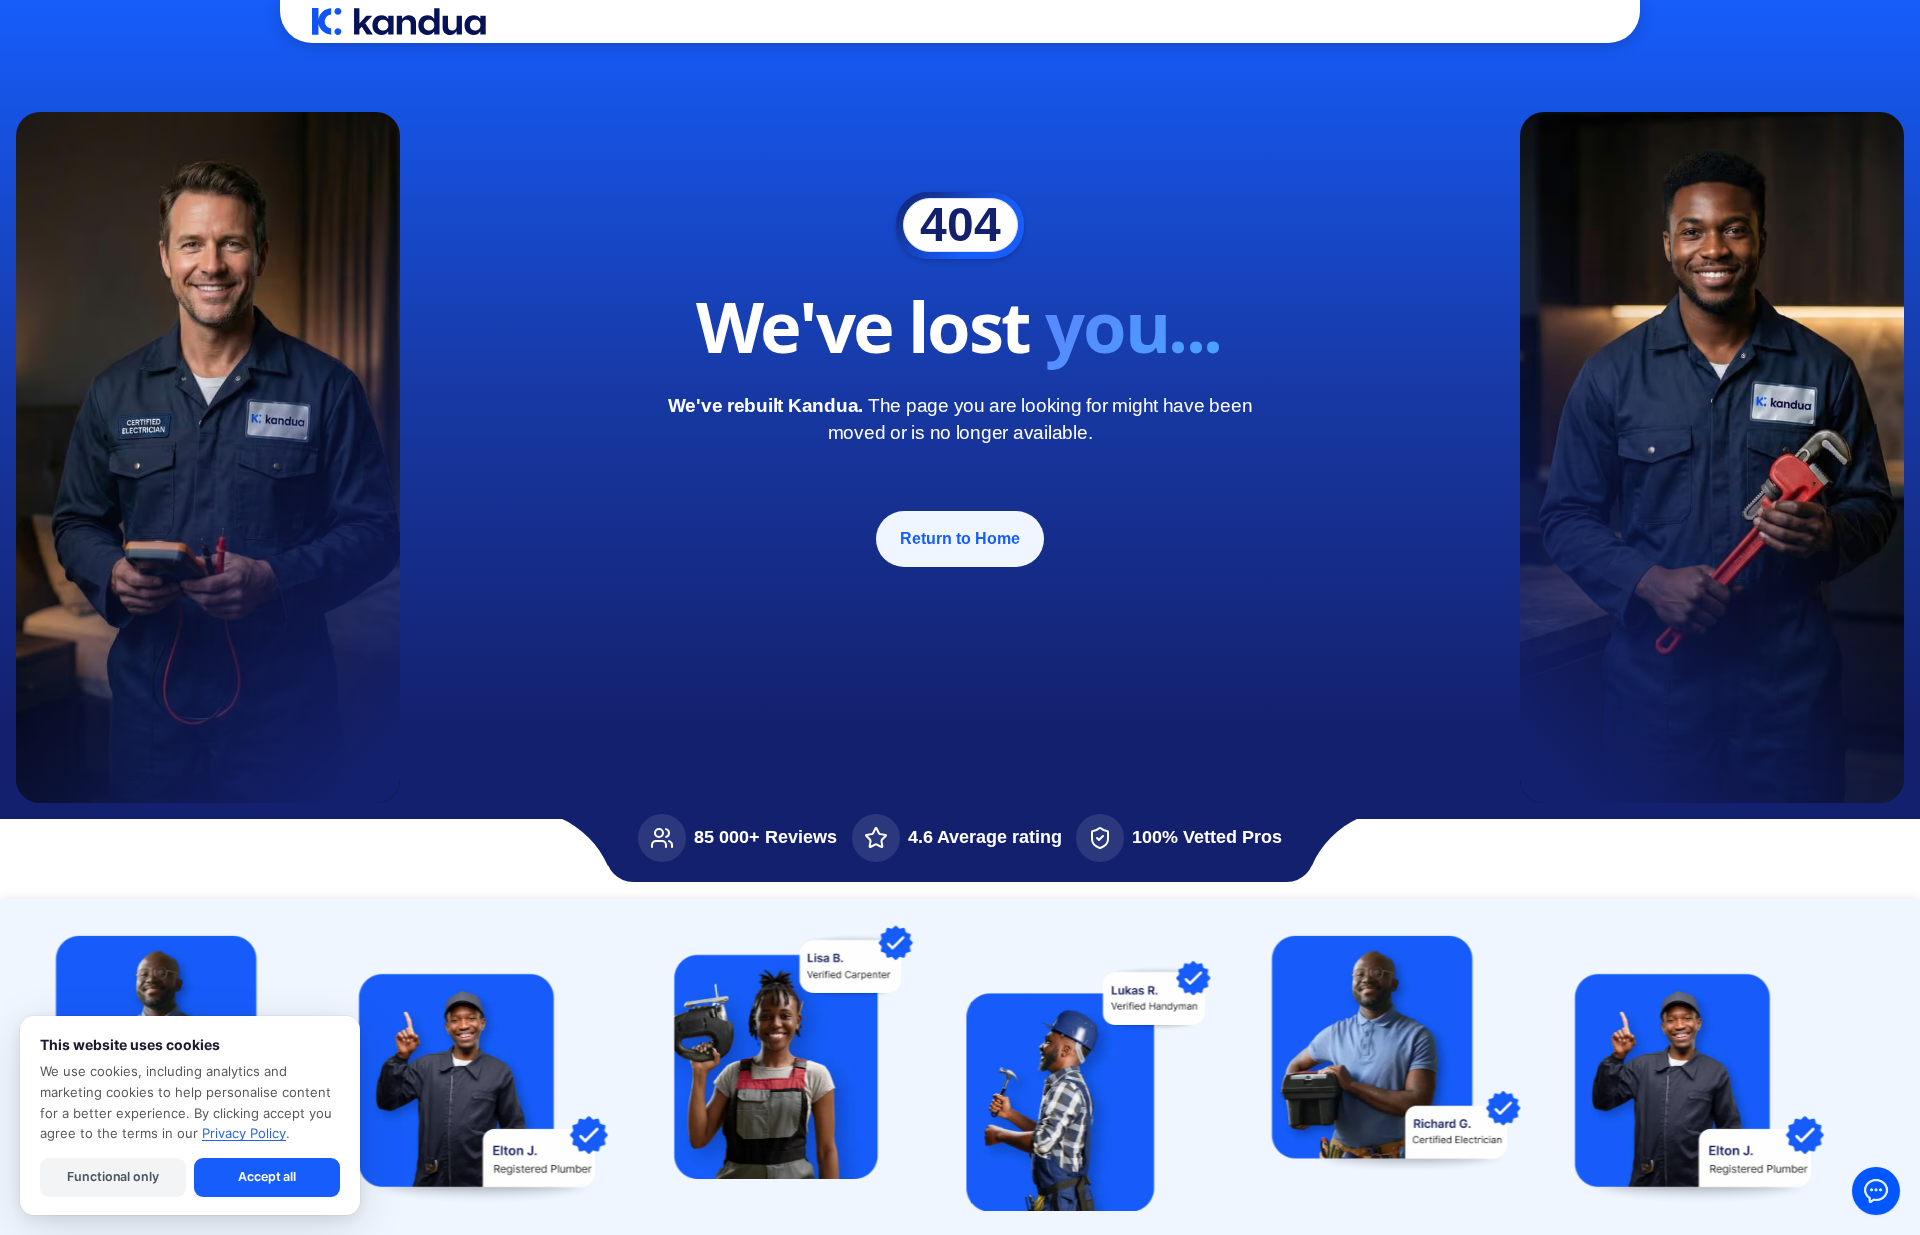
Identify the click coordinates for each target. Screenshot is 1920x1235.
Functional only (112, 1176)
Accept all (267, 1176)
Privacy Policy (244, 1133)
